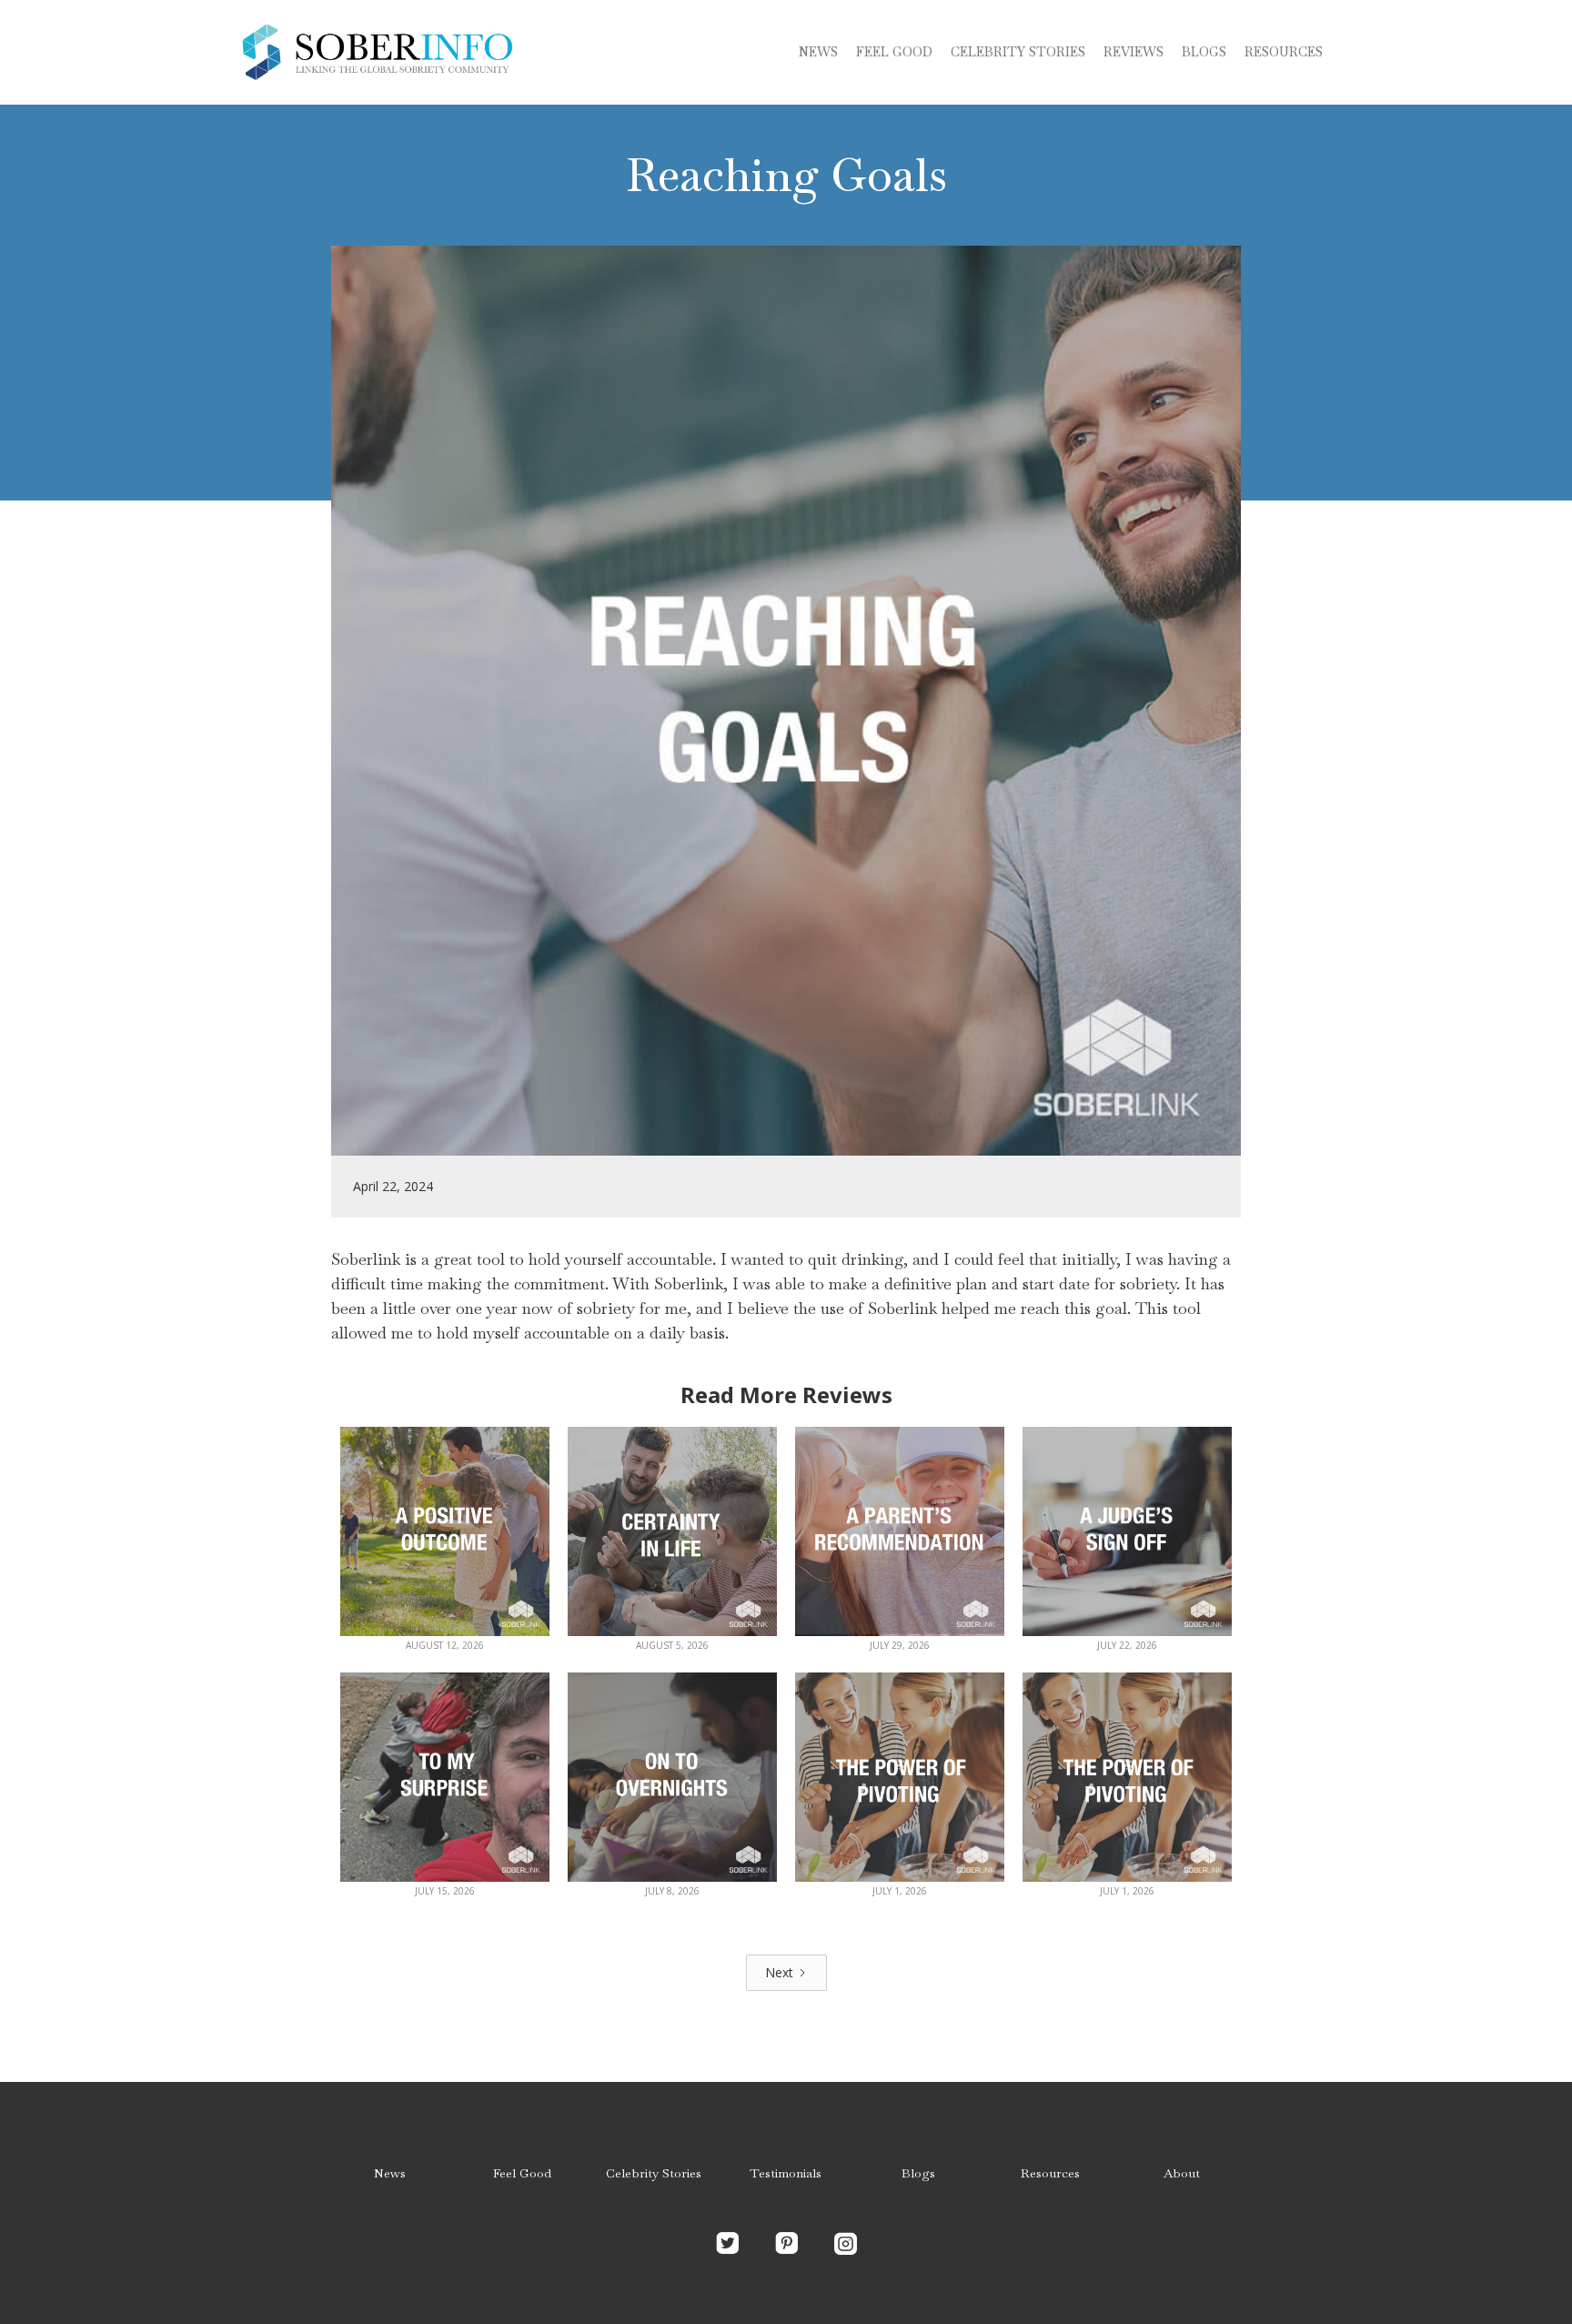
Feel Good (894, 52)
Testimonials (786, 2173)
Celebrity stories (1018, 52)
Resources (1284, 52)
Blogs (918, 2173)
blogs (1204, 52)
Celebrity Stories (654, 2173)
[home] (377, 52)
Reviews (1134, 52)
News (818, 52)
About (1182, 2173)
